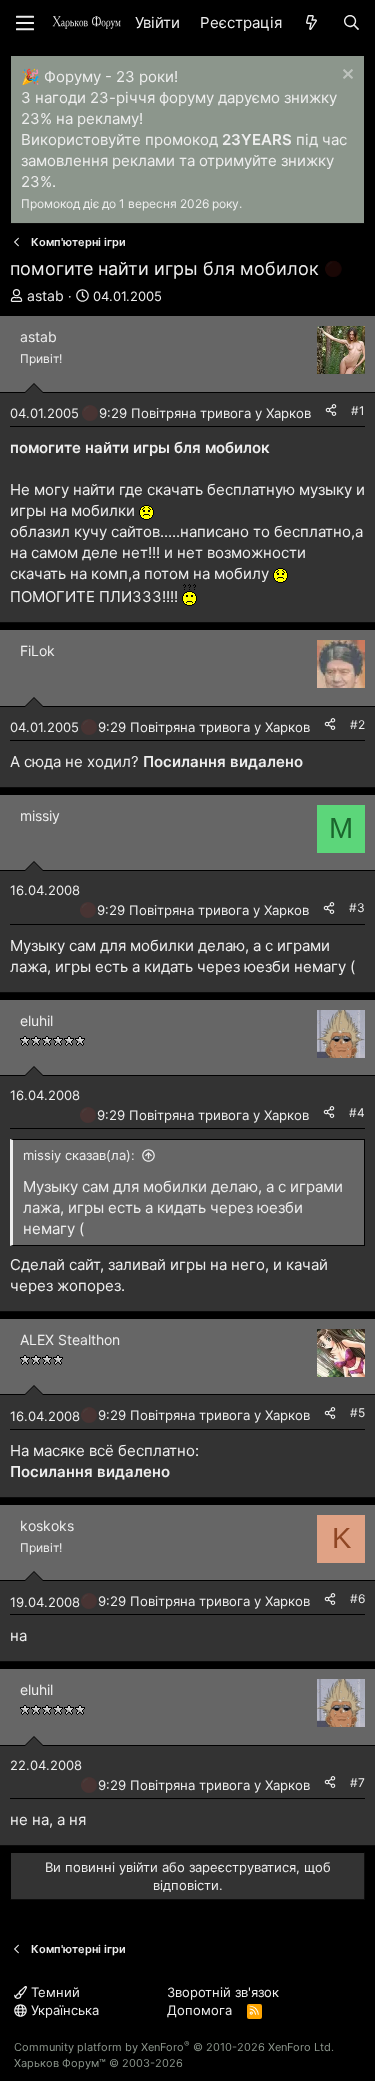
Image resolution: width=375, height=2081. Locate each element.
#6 (357, 1598)
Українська (63, 2010)
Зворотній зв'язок (223, 1992)
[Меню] (25, 23)
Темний (53, 1992)
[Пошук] (351, 22)
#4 (357, 1112)
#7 (357, 1782)
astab (45, 295)
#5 (357, 1412)
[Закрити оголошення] (345, 76)
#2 (357, 724)
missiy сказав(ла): (79, 1155)
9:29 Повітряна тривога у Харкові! (208, 413)
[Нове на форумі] (311, 22)
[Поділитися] (331, 411)
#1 (358, 410)
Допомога (199, 2010)
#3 (357, 907)
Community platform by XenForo (174, 2047)
